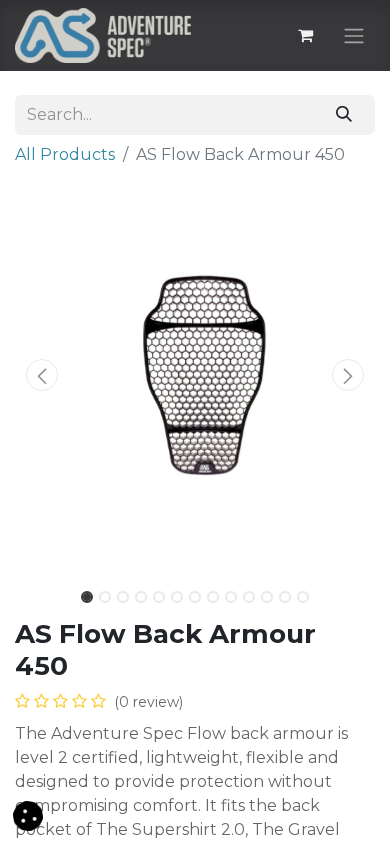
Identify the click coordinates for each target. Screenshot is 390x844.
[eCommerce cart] (305, 35)
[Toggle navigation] (354, 35)
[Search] (344, 115)
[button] (42, 375)
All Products (65, 154)
